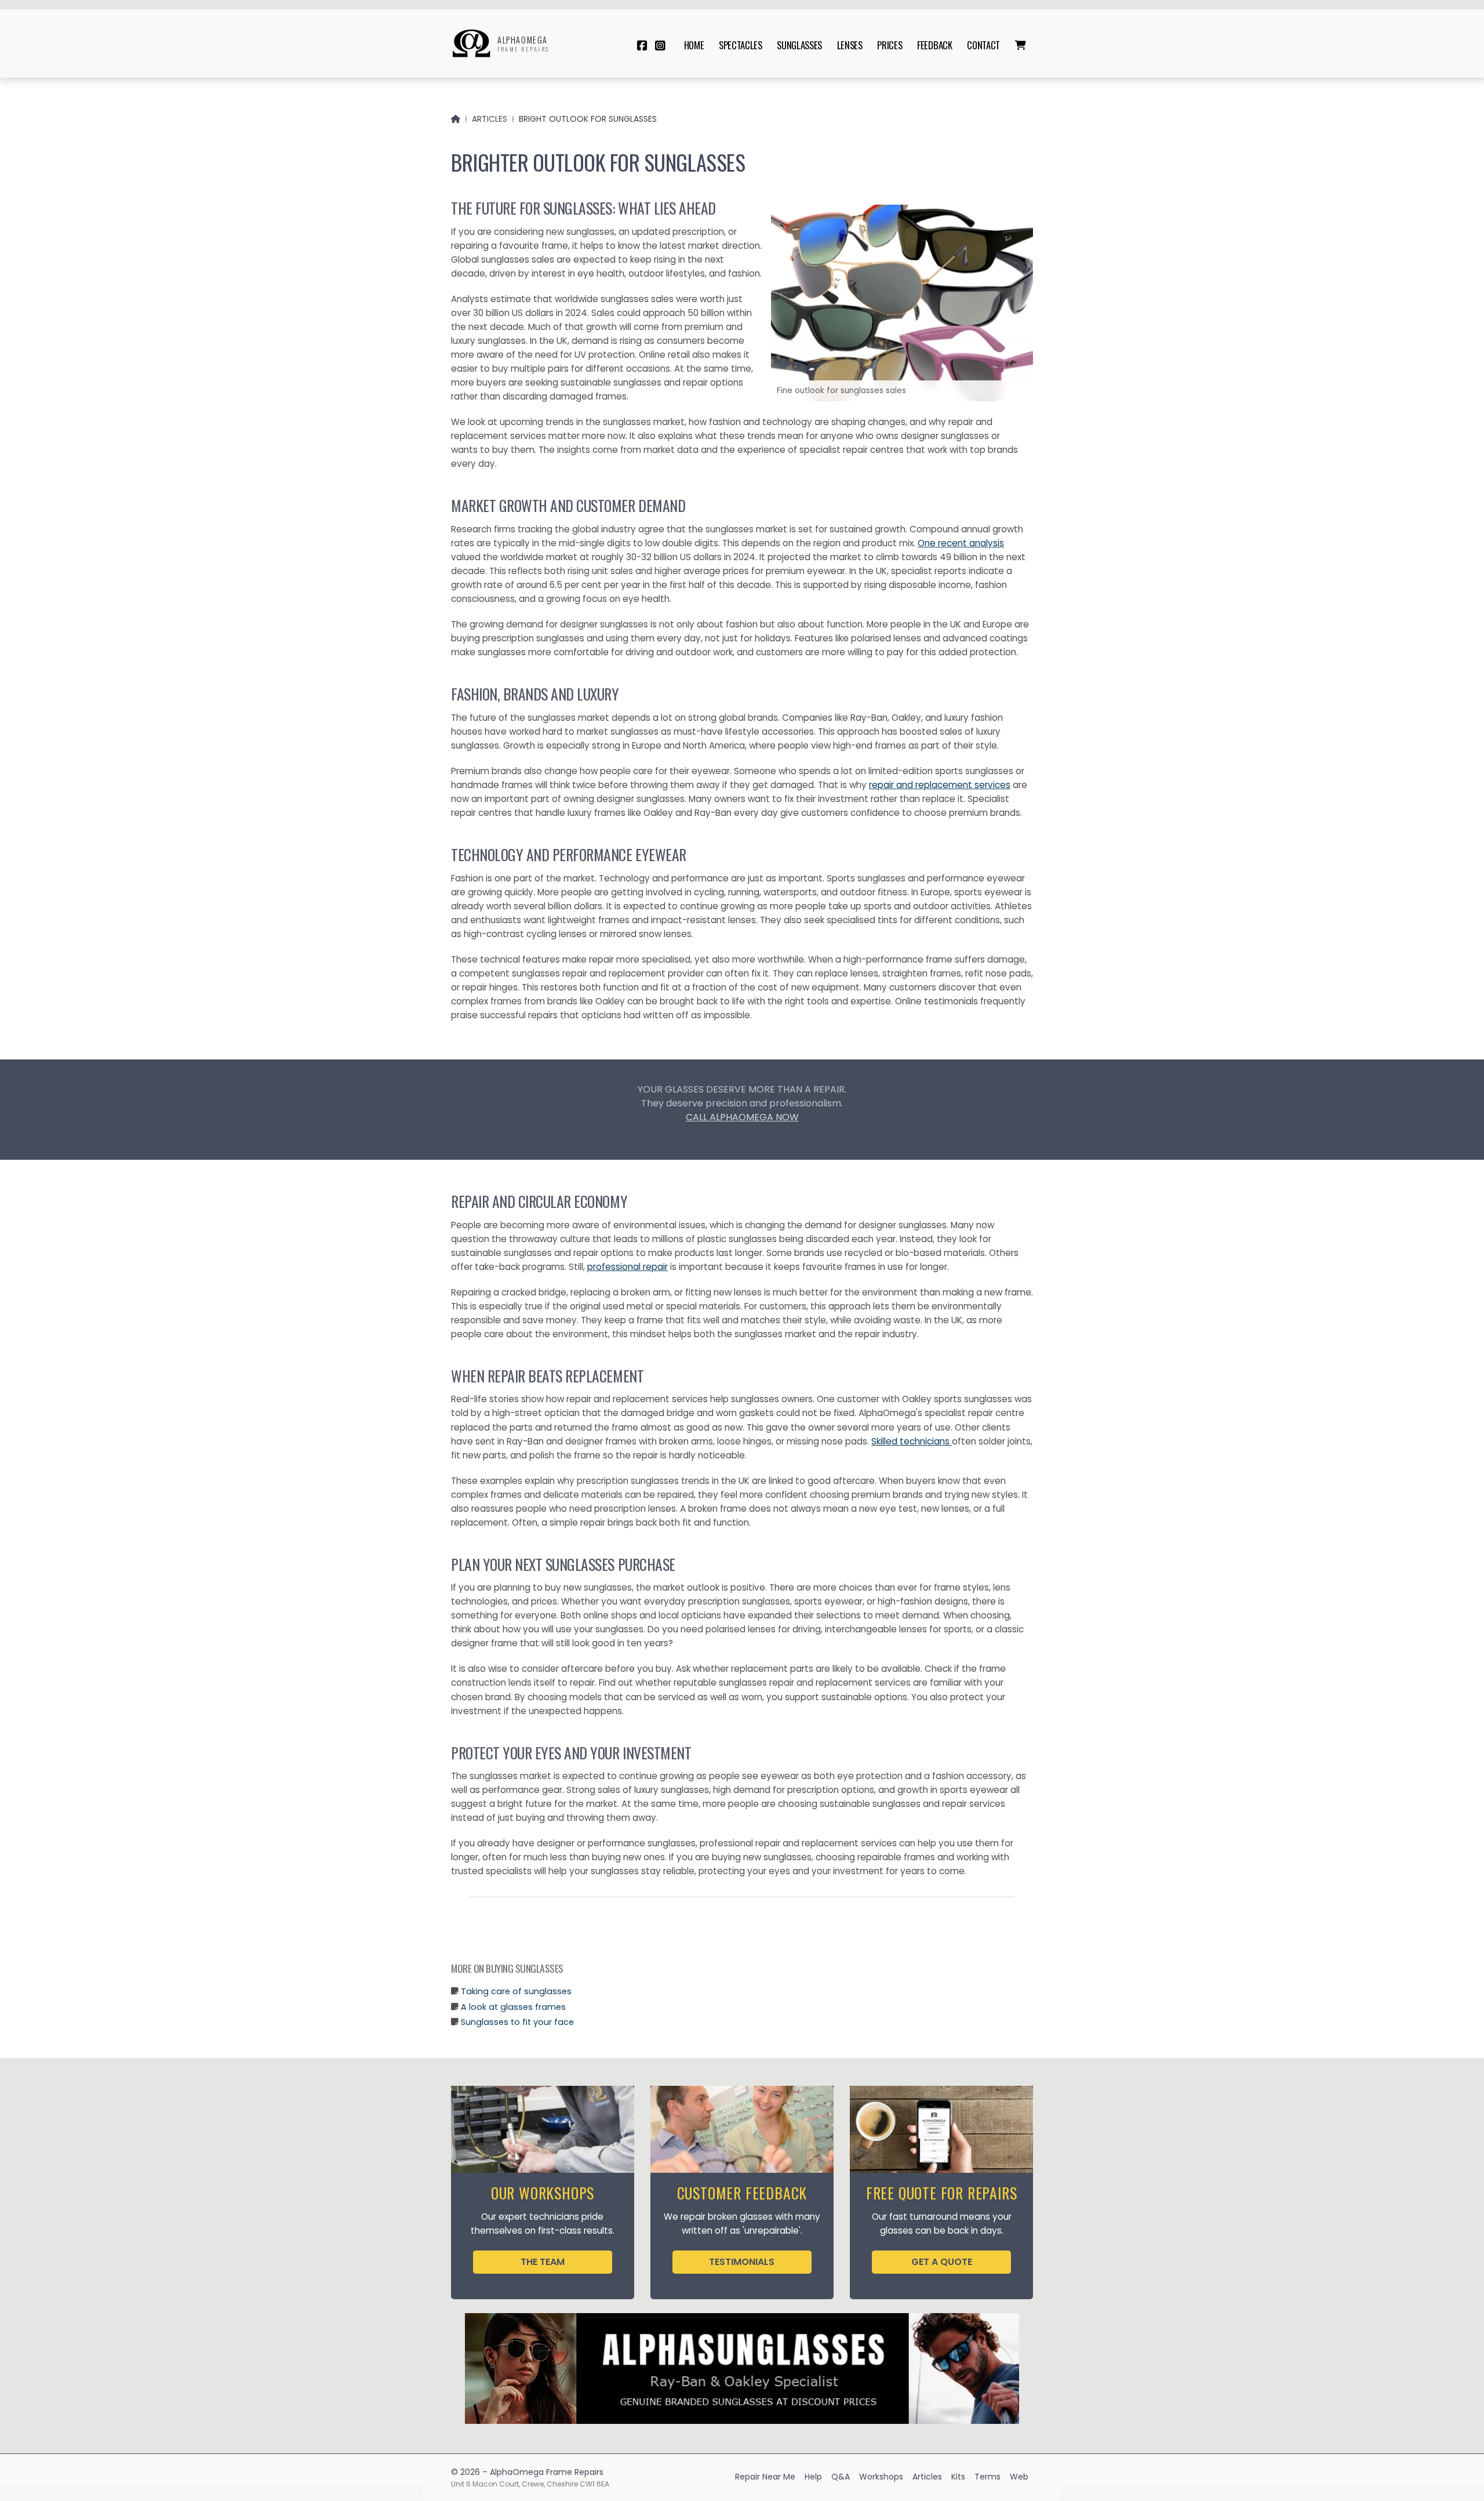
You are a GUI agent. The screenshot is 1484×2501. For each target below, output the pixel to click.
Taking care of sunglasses (516, 1991)
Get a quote (942, 2262)
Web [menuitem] (1019, 2477)
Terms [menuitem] (987, 2477)
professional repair (628, 1267)
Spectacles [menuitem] (741, 45)
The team (543, 2262)
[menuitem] (1020, 45)
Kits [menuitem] (958, 2477)
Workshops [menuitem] (881, 2477)
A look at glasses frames (513, 2007)
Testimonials (742, 2262)
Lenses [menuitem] (850, 45)
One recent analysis (961, 543)
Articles (490, 119)
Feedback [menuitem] (934, 45)
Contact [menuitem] (983, 45)
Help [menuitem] (813, 2477)
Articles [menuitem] (927, 2477)
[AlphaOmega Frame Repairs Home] (471, 43)
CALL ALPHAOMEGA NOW (742, 1117)
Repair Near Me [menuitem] (765, 2477)
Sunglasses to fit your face (517, 2022)
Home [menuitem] (694, 45)
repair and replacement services (940, 785)
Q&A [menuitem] (841, 2477)
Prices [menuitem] (890, 45)
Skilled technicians (912, 1441)
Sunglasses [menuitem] (799, 45)
